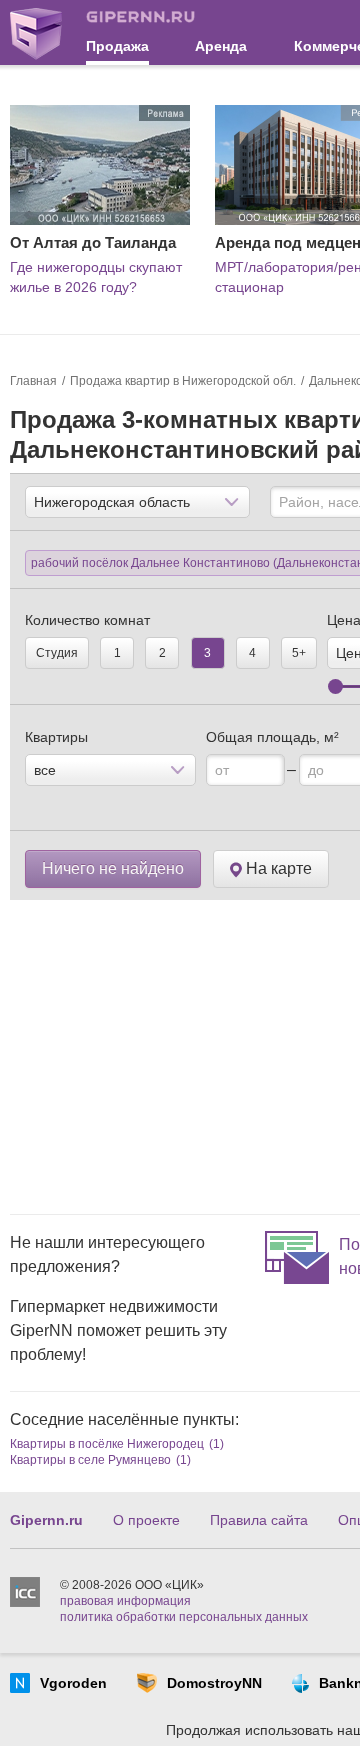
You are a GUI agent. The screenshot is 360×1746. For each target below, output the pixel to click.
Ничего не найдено (113, 868)
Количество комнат (87, 620)
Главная (33, 381)
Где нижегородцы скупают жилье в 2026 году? (96, 277)
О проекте (146, 1520)
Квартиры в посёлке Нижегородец (107, 1444)
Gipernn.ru (46, 1520)
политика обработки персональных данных (184, 1617)
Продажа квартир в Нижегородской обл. (183, 381)
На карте (277, 868)
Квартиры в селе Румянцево (90, 1460)
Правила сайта (259, 1520)
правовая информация (125, 1601)
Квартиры (56, 737)
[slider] (335, 686)
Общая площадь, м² (272, 737)
